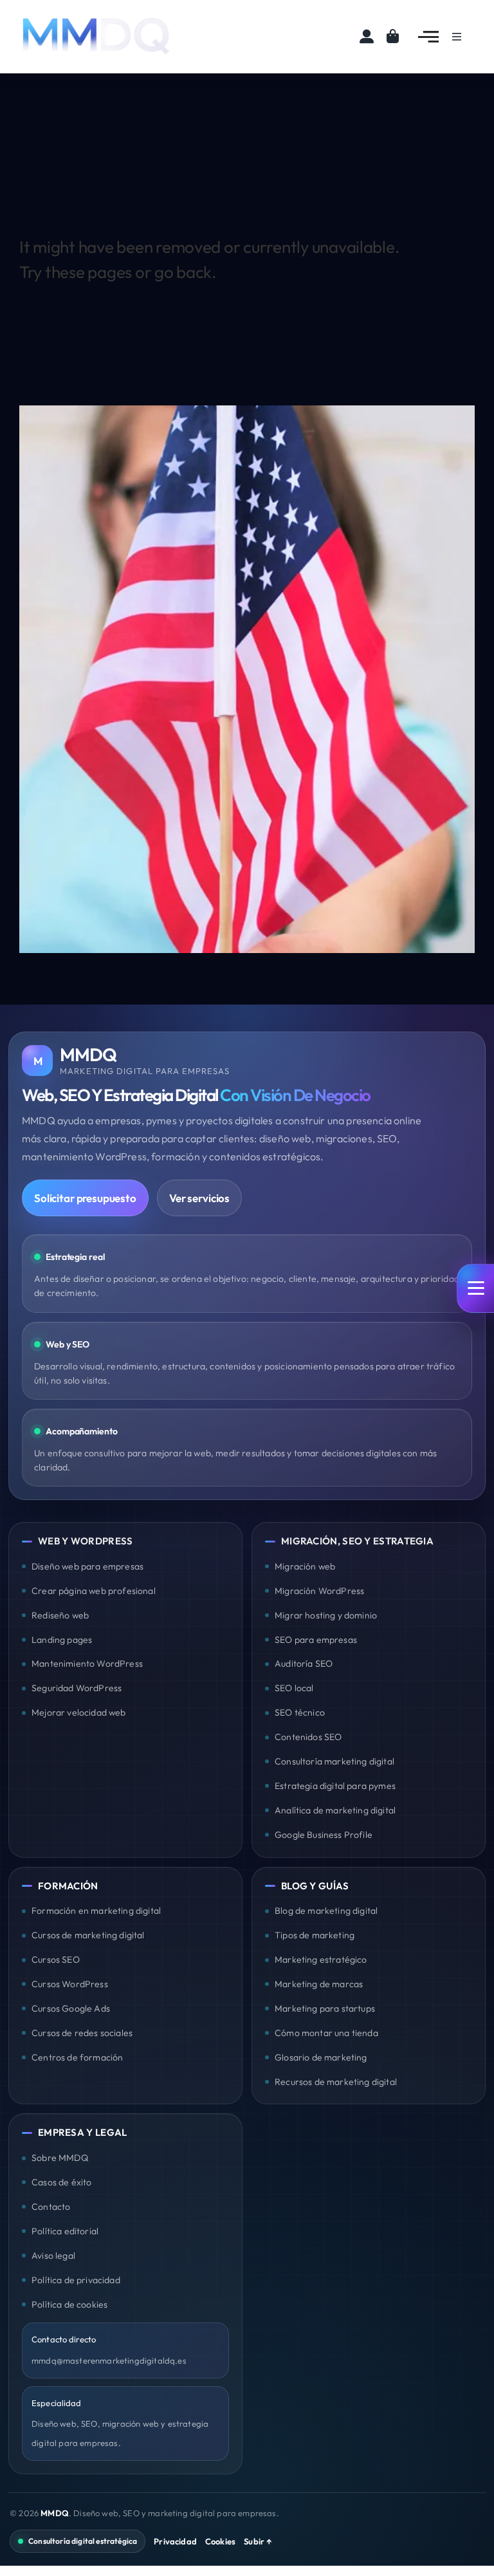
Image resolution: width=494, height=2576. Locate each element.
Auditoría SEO (304, 1663)
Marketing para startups (325, 2008)
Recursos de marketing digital (336, 2082)
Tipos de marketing (315, 1935)
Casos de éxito (61, 2182)
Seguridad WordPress (77, 1688)
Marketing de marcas (319, 1984)
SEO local (294, 1688)
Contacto (51, 2207)
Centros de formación (77, 2057)
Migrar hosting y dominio (326, 1615)
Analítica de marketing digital (335, 1810)
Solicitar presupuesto (85, 1198)
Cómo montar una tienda (326, 2033)
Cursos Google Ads (71, 2008)
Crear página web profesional (94, 1591)
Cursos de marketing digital (88, 1935)
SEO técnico (300, 1712)
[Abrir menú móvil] (475, 1288)
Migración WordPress (319, 1591)
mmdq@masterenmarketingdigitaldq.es (109, 2360)
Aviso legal (53, 2256)
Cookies (220, 2541)
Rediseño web (60, 1615)
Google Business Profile (324, 1835)
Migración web (305, 1566)
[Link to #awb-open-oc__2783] (428, 37)
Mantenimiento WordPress (87, 1663)
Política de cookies (69, 2304)
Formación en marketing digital (96, 1911)
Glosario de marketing (321, 2057)
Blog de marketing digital (326, 1911)
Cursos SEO (56, 1960)
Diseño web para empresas (87, 1566)
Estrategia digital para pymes (335, 1786)
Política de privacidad (76, 2280)
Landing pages (62, 1640)
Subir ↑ (258, 2541)
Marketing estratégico (321, 1960)
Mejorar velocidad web (79, 1712)
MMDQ (55, 2513)
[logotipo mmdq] (96, 18)
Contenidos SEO (308, 1737)
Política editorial (65, 2231)
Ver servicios (199, 1198)
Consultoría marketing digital (334, 1761)
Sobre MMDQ (60, 2158)
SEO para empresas (316, 1640)
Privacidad (175, 2541)
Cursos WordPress (70, 1984)
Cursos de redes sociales (82, 2033)
